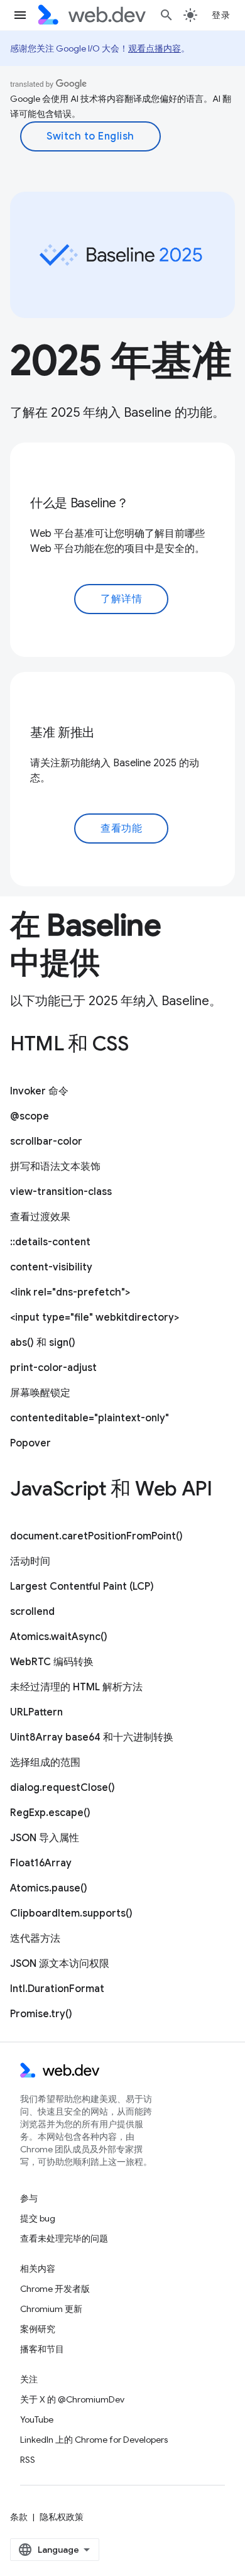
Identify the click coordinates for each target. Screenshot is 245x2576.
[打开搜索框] (166, 15)
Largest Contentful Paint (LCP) (82, 1587)
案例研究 (38, 2329)
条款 (19, 2517)
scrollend (32, 1612)
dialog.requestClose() (63, 1788)
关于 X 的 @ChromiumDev (72, 2399)
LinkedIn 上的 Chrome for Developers (94, 2440)
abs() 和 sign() (43, 1343)
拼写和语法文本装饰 (55, 1167)
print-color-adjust (53, 1368)
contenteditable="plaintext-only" (90, 1418)
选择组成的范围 (45, 1763)
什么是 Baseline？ (79, 503)
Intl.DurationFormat (57, 1989)
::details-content (50, 1242)
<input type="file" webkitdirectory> (95, 1318)
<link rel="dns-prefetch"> (70, 1292)
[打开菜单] (20, 15)
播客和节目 (42, 2349)
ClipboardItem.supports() (71, 1913)
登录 (221, 15)
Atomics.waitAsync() (59, 1637)
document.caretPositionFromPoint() (96, 1536)
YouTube (37, 2419)
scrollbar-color (46, 1142)
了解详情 (121, 599)
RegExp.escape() (50, 1813)
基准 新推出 (63, 733)
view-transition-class (61, 1192)
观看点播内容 (155, 48)
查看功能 (121, 828)
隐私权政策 (62, 2517)
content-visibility (51, 1267)
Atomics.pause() (49, 1888)
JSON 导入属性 (45, 1838)
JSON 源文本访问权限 (60, 1964)
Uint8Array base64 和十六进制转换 (92, 1737)
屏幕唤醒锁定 (40, 1393)
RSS (28, 2460)
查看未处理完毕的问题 (64, 2238)
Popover (30, 1443)
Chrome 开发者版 (55, 2289)
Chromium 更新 (51, 2309)
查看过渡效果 (40, 1217)
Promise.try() (41, 2014)
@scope (30, 1116)
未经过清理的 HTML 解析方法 (76, 1687)
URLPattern (36, 1712)
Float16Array (41, 1863)
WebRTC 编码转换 (52, 1662)
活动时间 (30, 1561)
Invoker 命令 (39, 1091)
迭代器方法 (35, 1939)
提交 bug (38, 2218)
